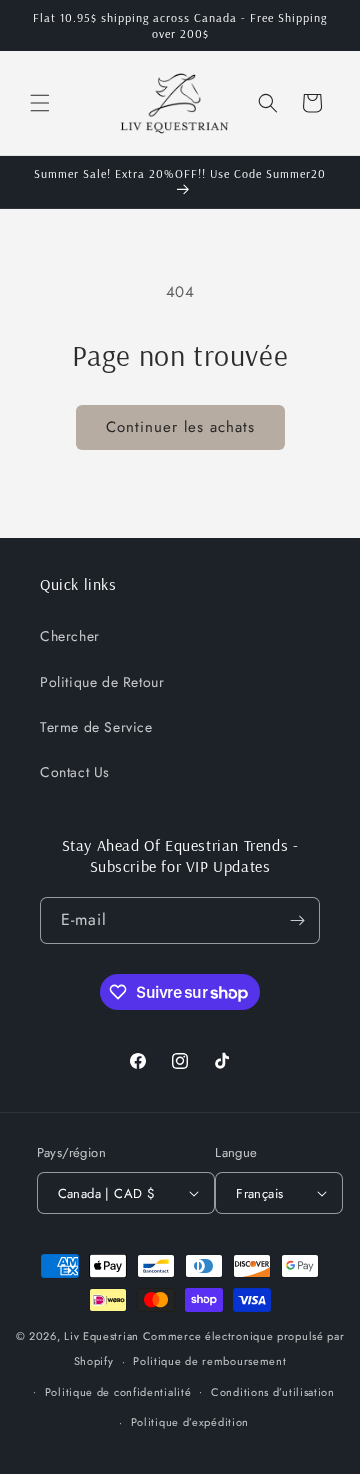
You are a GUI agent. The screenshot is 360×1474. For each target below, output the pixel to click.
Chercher (70, 636)
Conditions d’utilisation (273, 1392)
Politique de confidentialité (118, 1392)
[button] (40, 103)
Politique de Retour (102, 682)
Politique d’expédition (190, 1422)
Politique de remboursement (209, 1361)
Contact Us (75, 772)
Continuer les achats (180, 427)
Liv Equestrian (101, 1336)
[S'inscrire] (297, 920)
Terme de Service (96, 727)
